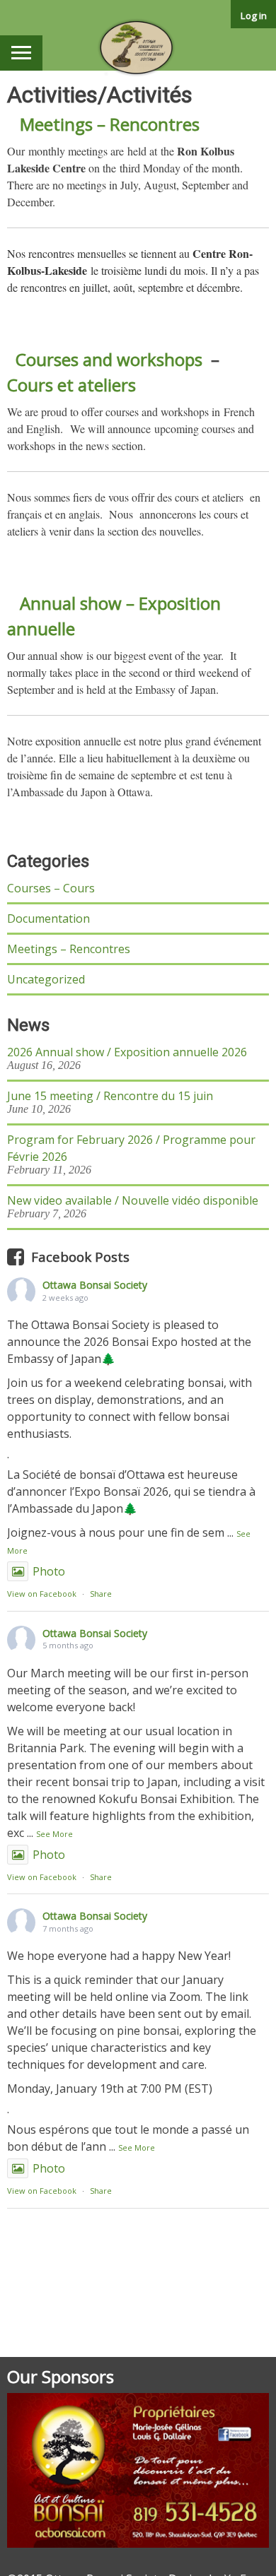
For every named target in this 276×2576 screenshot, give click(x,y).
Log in (254, 16)
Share (101, 1594)
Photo (49, 1571)
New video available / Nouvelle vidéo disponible (133, 1200)
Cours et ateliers (71, 385)
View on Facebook (42, 1594)
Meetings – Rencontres (110, 124)
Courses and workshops (109, 359)
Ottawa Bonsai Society (95, 1285)
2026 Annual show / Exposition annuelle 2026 (127, 1052)
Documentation (48, 918)
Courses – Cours (51, 888)
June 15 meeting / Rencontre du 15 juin (110, 1096)
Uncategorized (46, 979)
